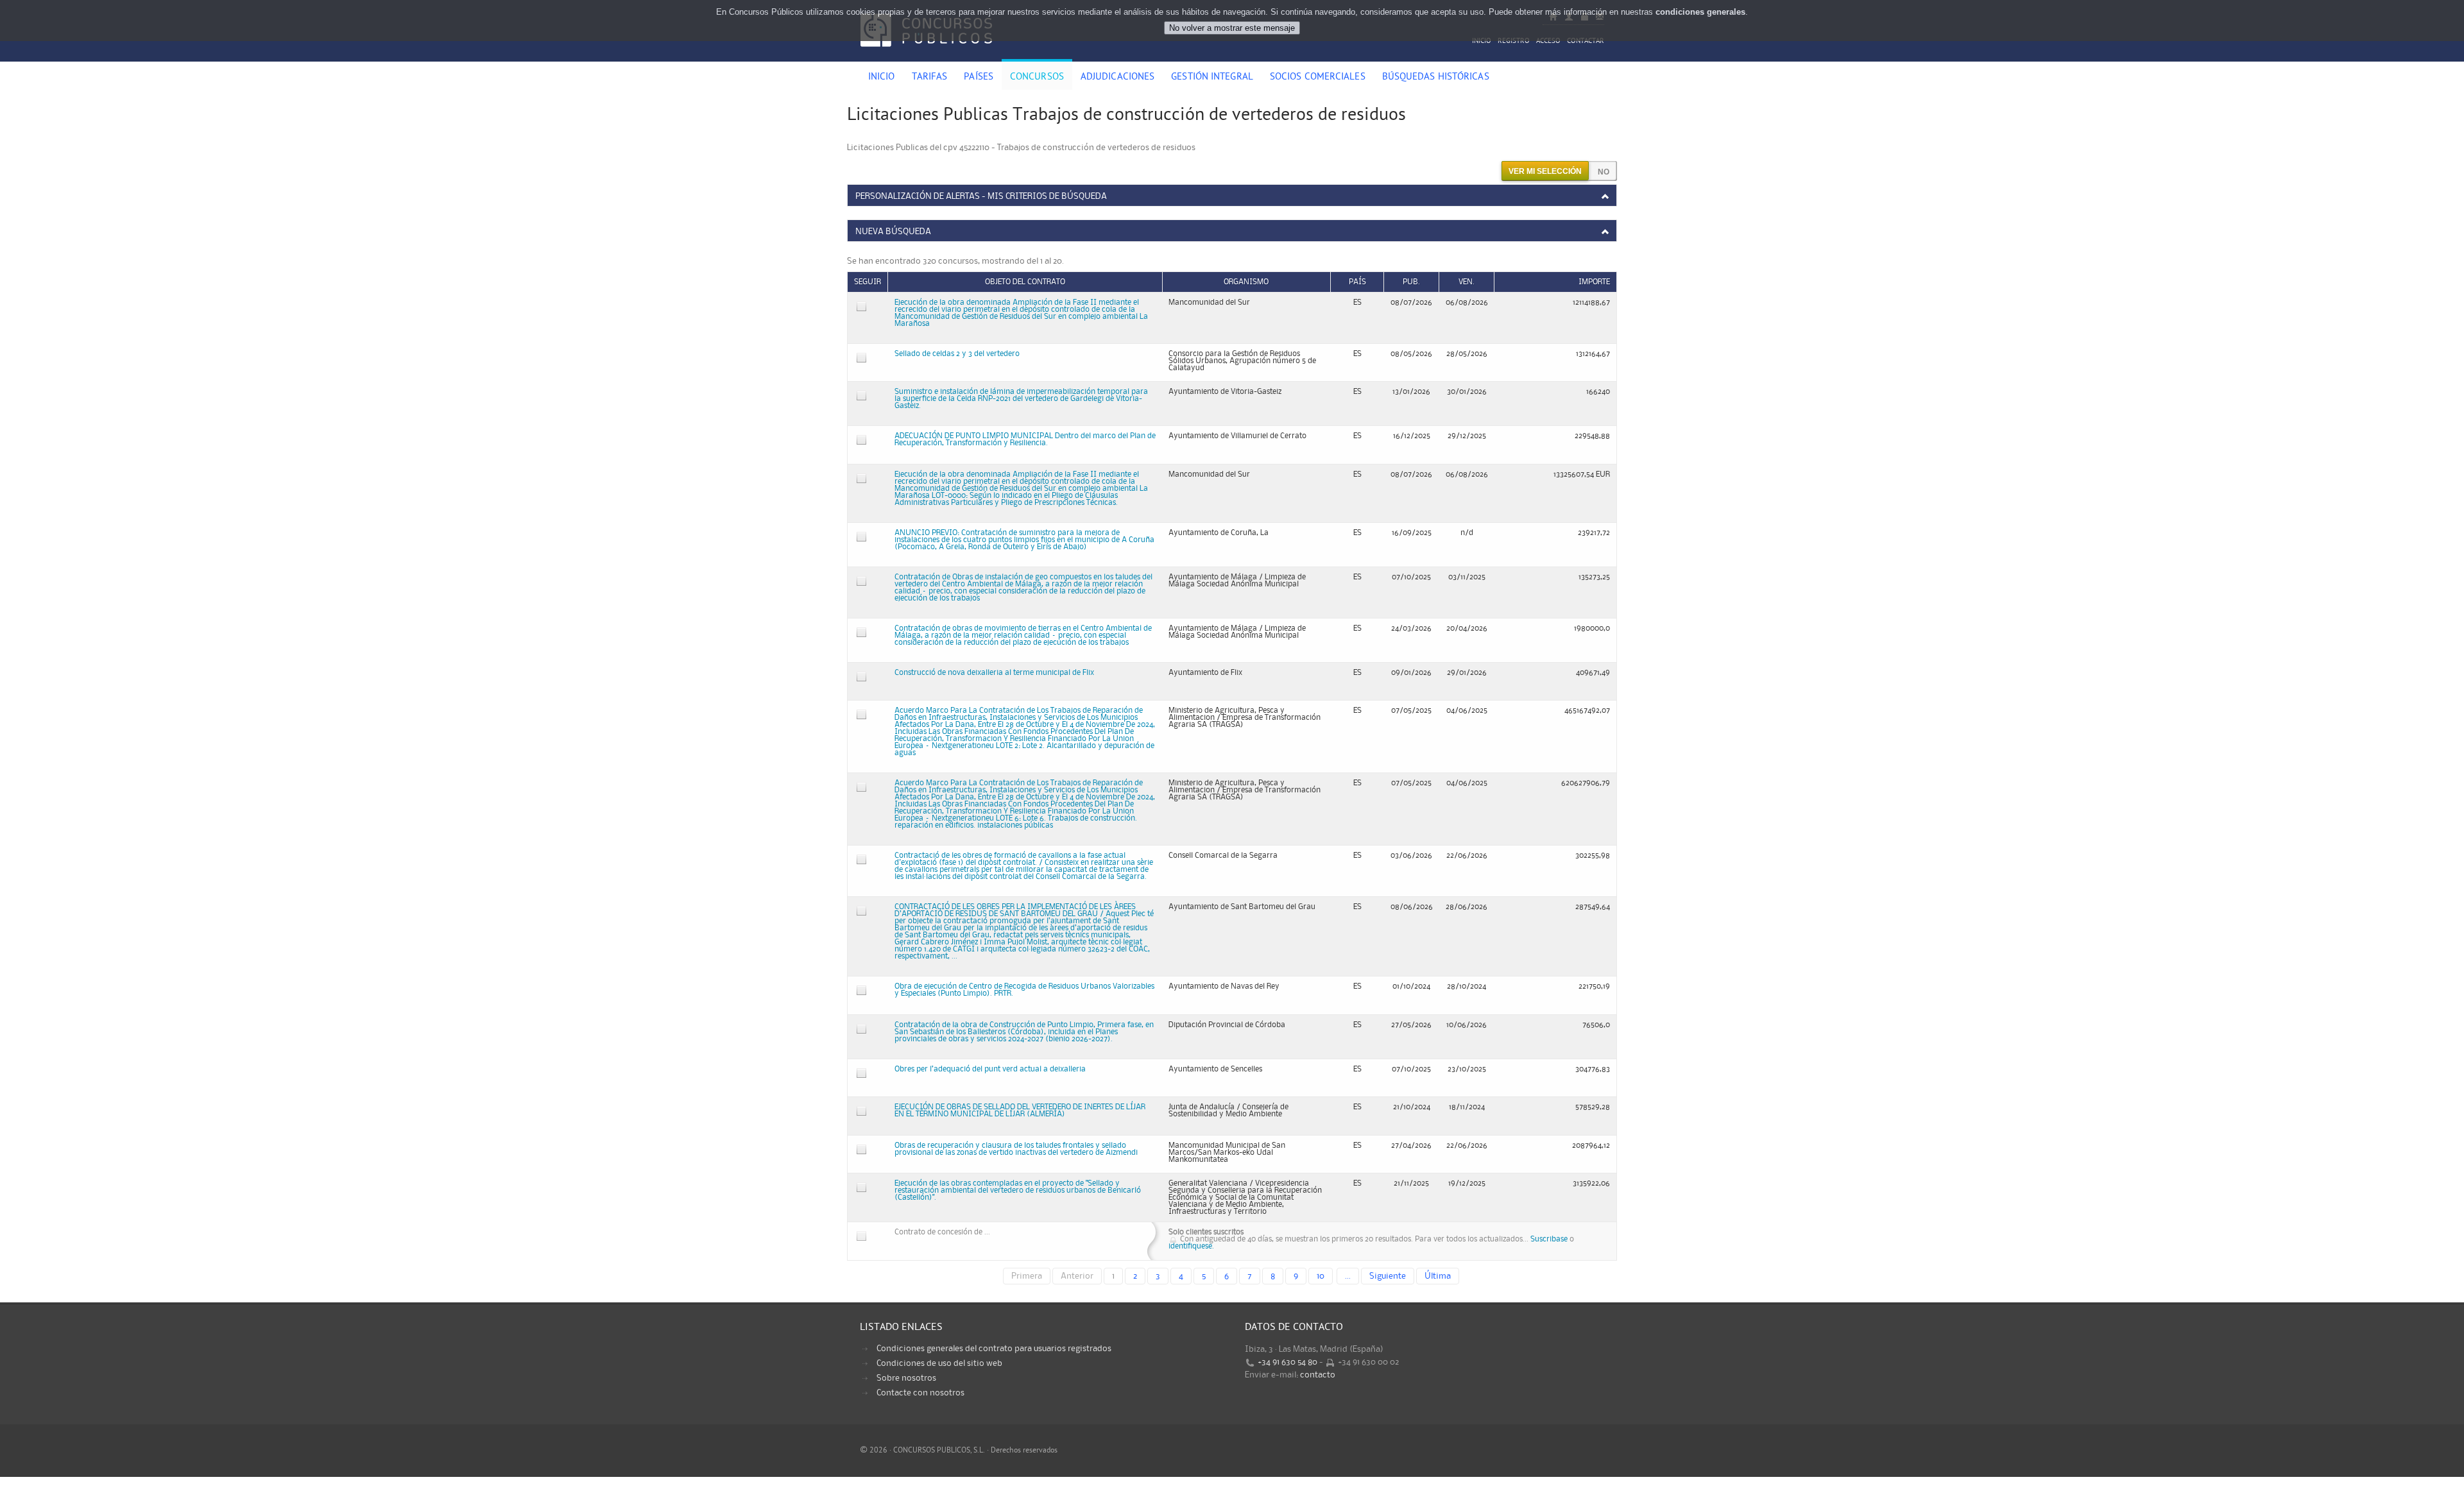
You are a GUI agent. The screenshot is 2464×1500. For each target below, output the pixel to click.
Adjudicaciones (1117, 78)
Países (979, 78)
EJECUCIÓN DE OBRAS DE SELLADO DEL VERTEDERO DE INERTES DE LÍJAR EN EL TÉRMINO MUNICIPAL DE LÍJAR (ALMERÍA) (1020, 1111)
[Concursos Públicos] (926, 55)
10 (1321, 1276)
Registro (1514, 41)
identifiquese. (1191, 1246)
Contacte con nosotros (920, 1393)
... (1348, 1276)
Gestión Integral (1212, 78)
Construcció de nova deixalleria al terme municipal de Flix (994, 673)
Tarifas (930, 78)
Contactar (1586, 41)
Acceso (1548, 41)
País (1357, 282)
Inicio (1482, 41)
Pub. (1411, 282)
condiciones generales (1700, 12)
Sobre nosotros (906, 1378)
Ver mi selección (1545, 171)
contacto (1318, 1375)
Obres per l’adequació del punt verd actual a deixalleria (990, 1069)
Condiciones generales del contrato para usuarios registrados (994, 1349)
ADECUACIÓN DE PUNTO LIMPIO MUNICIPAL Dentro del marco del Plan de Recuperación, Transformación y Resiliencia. (1025, 439)
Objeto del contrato (1025, 282)
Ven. (1467, 282)
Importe (1594, 282)
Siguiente (1388, 1276)
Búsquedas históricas (1436, 78)
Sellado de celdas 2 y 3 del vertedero (957, 354)
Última (1438, 1276)
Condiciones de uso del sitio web (939, 1363)
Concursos (1037, 78)
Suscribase (1549, 1239)
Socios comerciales (1318, 78)
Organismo (1246, 282)
